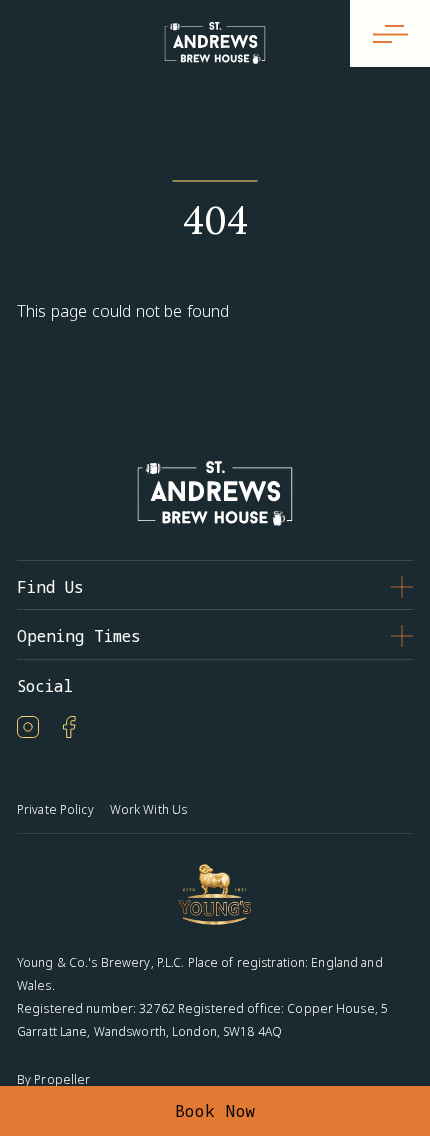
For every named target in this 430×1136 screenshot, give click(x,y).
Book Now (215, 1111)
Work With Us (148, 809)
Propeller (62, 1079)
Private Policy (55, 809)
